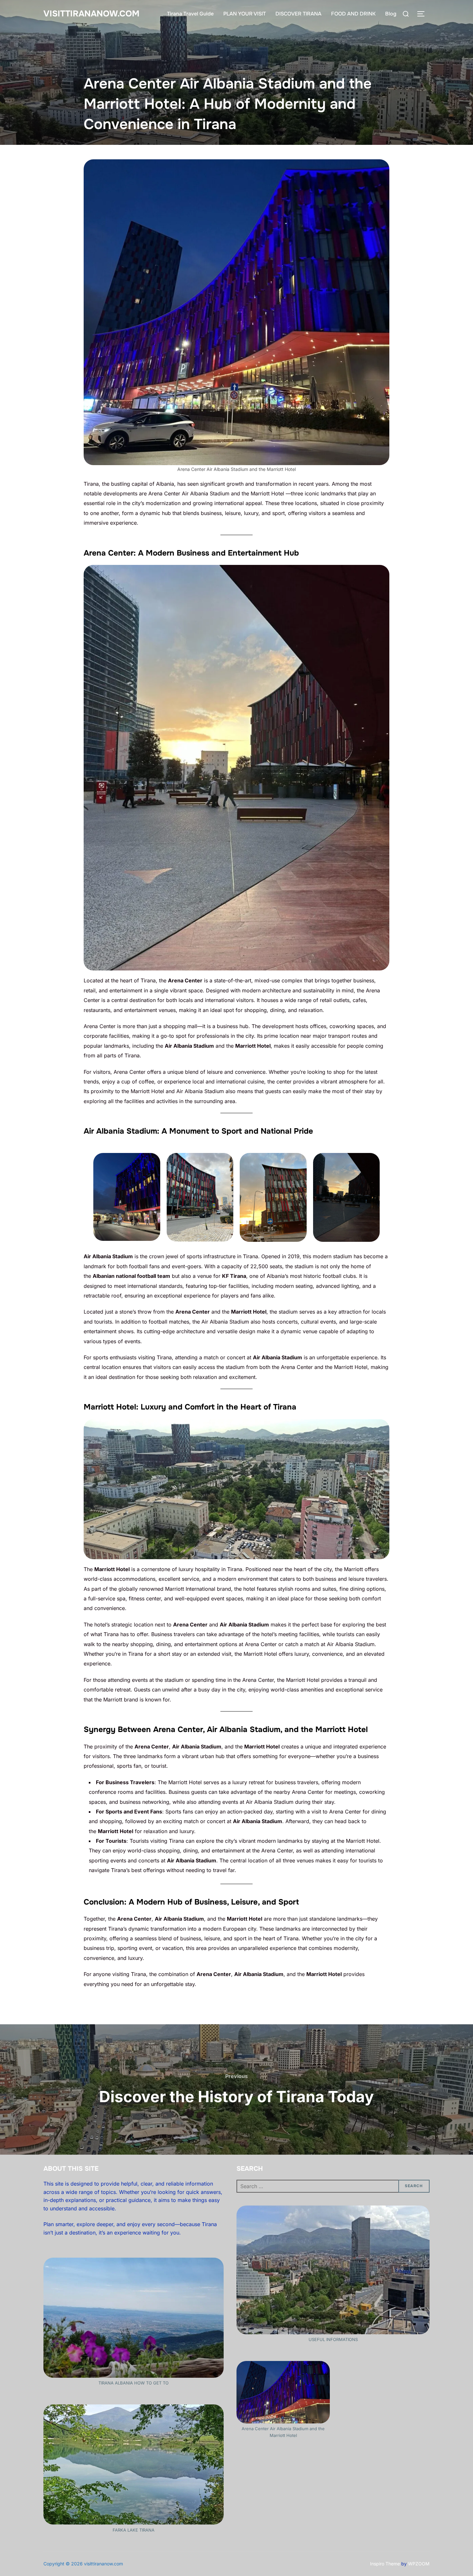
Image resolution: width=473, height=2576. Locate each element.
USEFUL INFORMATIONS (333, 2339)
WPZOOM (419, 2564)
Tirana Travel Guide (190, 14)
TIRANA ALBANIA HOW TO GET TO (134, 2383)
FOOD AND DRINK (353, 14)
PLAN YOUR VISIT (245, 14)
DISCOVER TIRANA (298, 14)
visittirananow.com (91, 14)
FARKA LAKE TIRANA (134, 2530)
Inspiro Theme (385, 2564)
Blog (391, 14)
